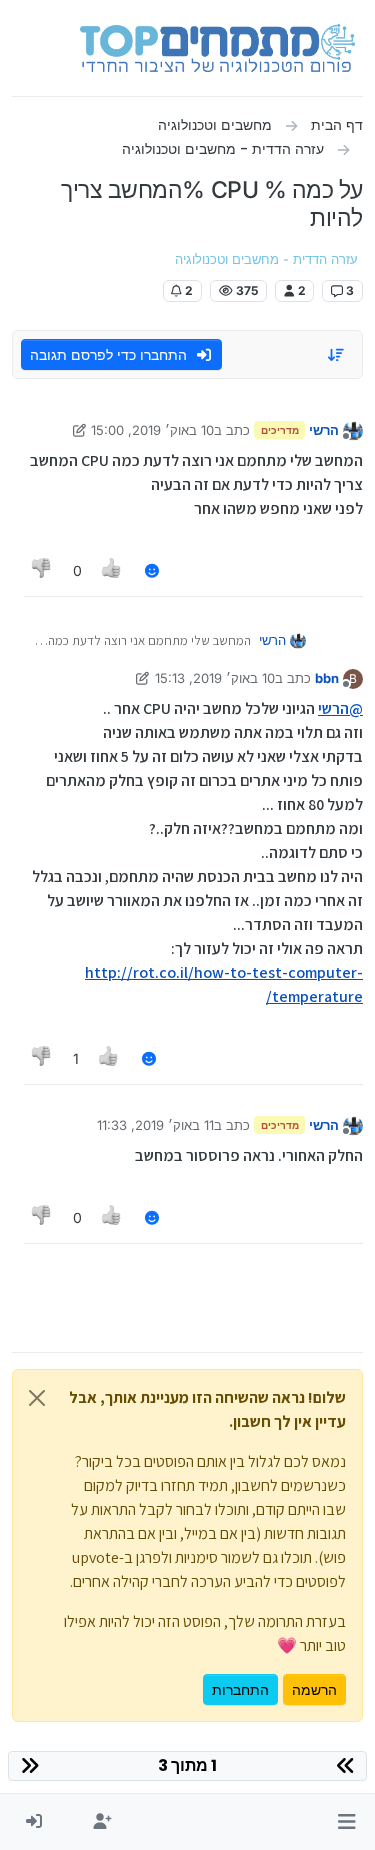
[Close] (37, 1398)
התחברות (240, 1689)
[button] (346, 1822)
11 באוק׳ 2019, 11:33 (155, 1125)
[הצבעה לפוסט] (113, 570)
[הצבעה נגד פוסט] (42, 570)
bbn (327, 678)
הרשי (324, 430)
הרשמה (314, 1689)
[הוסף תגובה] (152, 570)
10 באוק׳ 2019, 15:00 (152, 430)
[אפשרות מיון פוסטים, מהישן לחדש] (337, 355)
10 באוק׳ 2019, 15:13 (215, 678)
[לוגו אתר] (217, 48)
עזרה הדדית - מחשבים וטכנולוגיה (266, 259)
